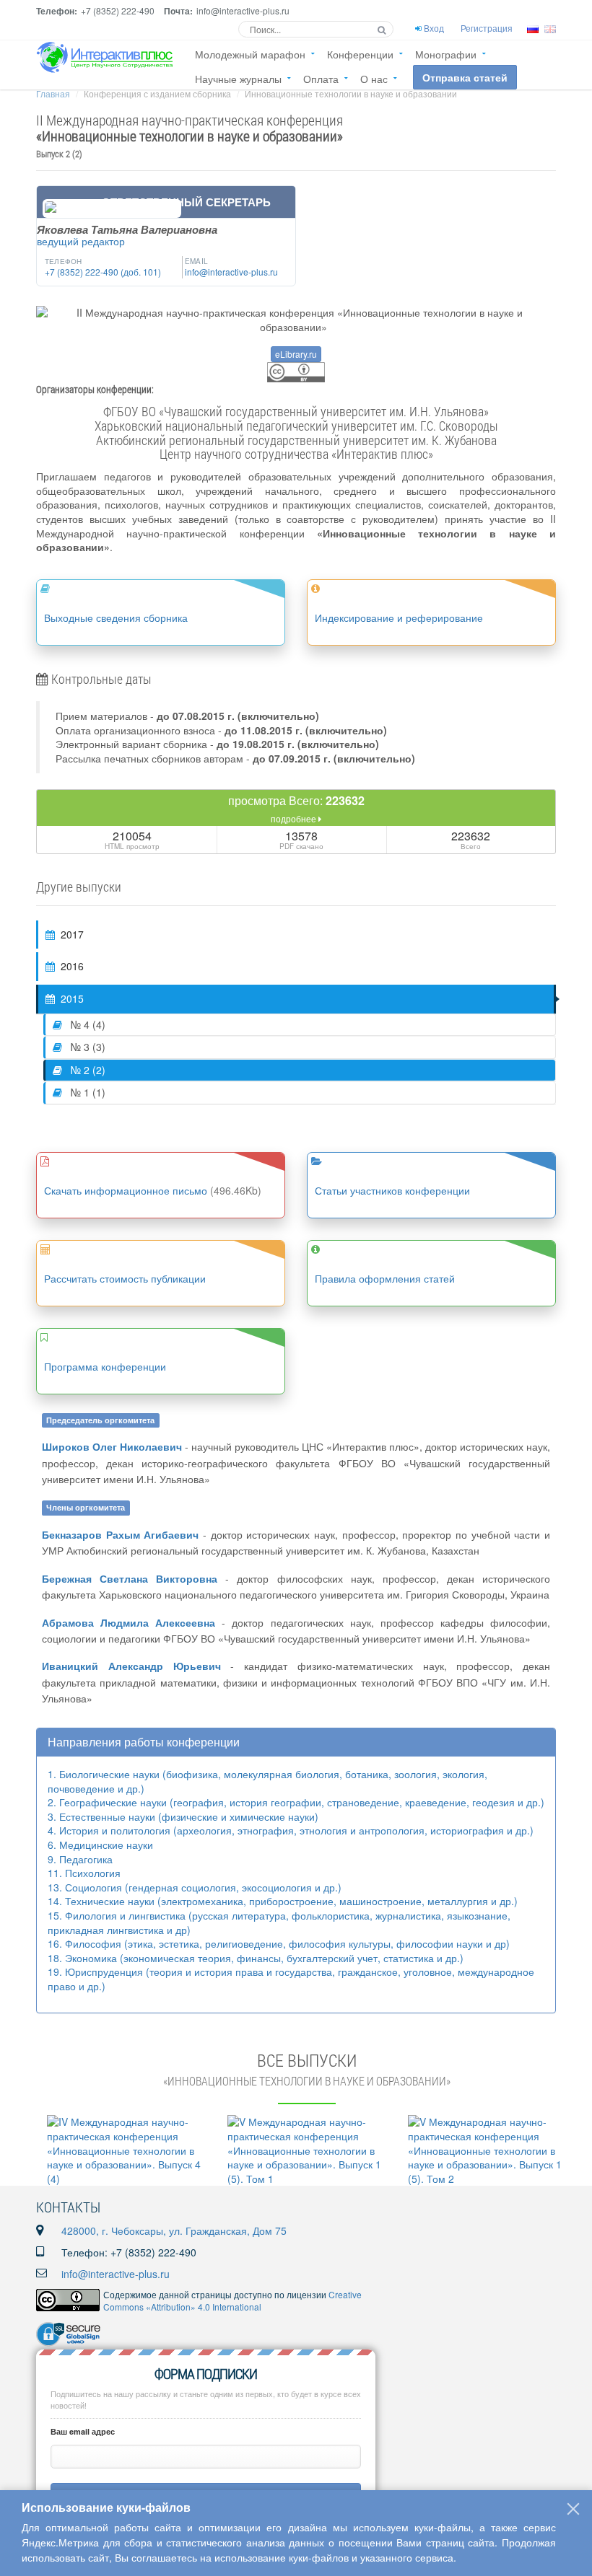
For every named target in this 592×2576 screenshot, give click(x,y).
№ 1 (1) (87, 1092)
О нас (374, 79)
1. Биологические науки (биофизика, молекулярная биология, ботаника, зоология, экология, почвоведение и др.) (267, 1781)
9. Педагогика (80, 1859)
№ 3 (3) (87, 1047)
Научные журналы (238, 79)
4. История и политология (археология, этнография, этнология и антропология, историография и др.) (291, 1830)
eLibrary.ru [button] (296, 354)
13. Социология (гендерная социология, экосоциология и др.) (195, 1887)
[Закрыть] (573, 2509)
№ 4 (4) (87, 1024)
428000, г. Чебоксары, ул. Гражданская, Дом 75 (174, 2230)
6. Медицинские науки (100, 1845)
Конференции (360, 54)
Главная (53, 93)
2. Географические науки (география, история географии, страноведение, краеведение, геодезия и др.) (296, 1802)
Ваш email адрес (83, 2431)
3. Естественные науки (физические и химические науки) (183, 1816)
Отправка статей (465, 77)
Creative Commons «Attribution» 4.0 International (232, 2300)
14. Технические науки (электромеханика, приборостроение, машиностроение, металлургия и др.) (283, 1901)
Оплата (321, 79)
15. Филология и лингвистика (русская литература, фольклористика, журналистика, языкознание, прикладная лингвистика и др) (279, 1922)
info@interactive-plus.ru (116, 2274)
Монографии (446, 54)
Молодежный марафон (250, 54)
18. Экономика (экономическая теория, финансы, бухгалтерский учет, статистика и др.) (256, 1958)
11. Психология (84, 1873)
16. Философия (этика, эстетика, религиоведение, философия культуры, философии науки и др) (279, 1943)
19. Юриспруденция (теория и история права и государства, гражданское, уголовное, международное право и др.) (291, 1979)
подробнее (295, 818)
